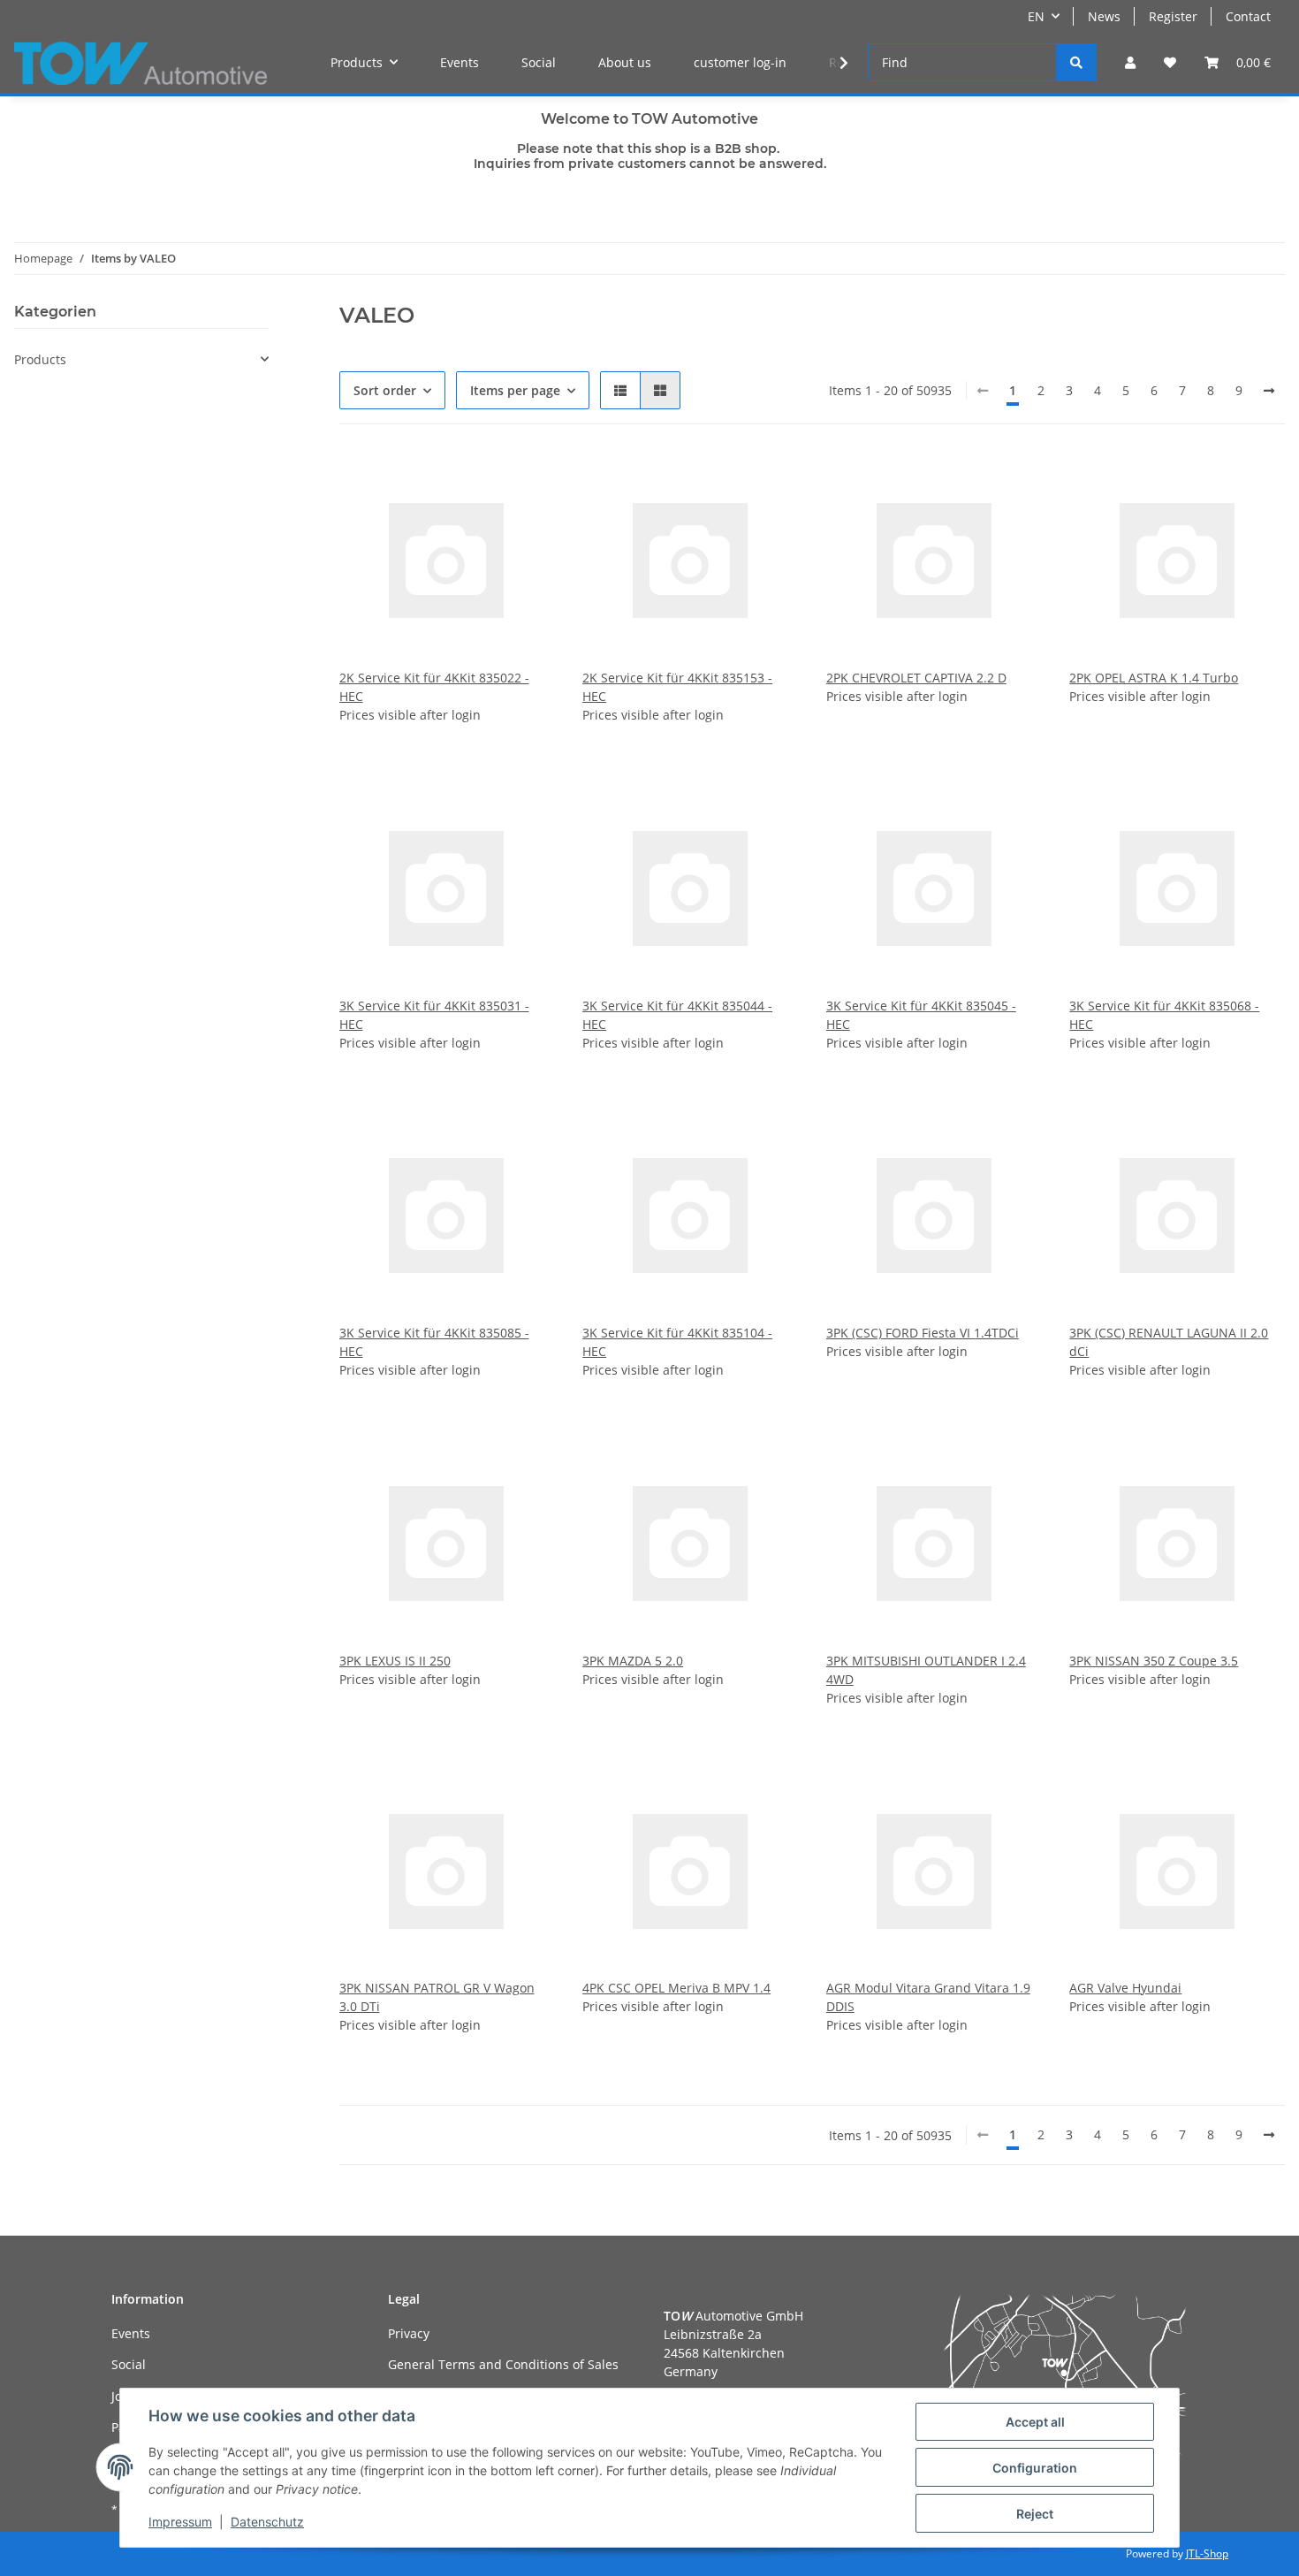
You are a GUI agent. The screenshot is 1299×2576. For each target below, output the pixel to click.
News (1104, 16)
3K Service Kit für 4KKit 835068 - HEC (1164, 1015)
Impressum (180, 2522)
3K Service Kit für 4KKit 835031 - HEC (434, 1015)
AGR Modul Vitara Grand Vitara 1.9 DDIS (928, 1997)
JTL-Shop (1207, 2553)
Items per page (515, 390)
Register (1173, 16)
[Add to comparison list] (478, 483)
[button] (1130, 62)
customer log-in (740, 62)
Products (40, 359)
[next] (1269, 391)
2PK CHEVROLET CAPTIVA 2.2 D (916, 678)
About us (625, 62)
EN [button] (1036, 16)
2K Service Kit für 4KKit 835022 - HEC (434, 687)
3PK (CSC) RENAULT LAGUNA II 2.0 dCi (1169, 1342)
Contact (1248, 16)
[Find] (1076, 62)
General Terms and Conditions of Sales (503, 2364)
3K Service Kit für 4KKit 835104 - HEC (677, 1342)
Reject (1035, 2514)
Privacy (409, 2333)
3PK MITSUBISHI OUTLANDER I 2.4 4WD (926, 1670)
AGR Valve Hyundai (1125, 1988)
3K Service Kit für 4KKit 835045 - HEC (921, 1015)
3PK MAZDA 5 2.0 (633, 1661)
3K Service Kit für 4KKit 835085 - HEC (434, 1342)
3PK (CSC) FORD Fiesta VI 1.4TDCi (923, 1333)
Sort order (385, 390)
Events (460, 62)
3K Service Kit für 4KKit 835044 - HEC (677, 1015)
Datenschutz (267, 2522)
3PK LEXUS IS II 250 (395, 1661)
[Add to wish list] (524, 483)
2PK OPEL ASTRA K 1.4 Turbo (1154, 678)
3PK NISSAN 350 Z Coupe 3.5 (1154, 1661)
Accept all (1035, 2422)
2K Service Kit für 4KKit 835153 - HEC (677, 687)
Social (539, 62)
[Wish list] (1170, 62)
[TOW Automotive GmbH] (141, 63)
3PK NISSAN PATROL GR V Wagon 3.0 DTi (437, 1997)
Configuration (1035, 2468)
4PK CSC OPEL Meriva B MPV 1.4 (676, 1988)
